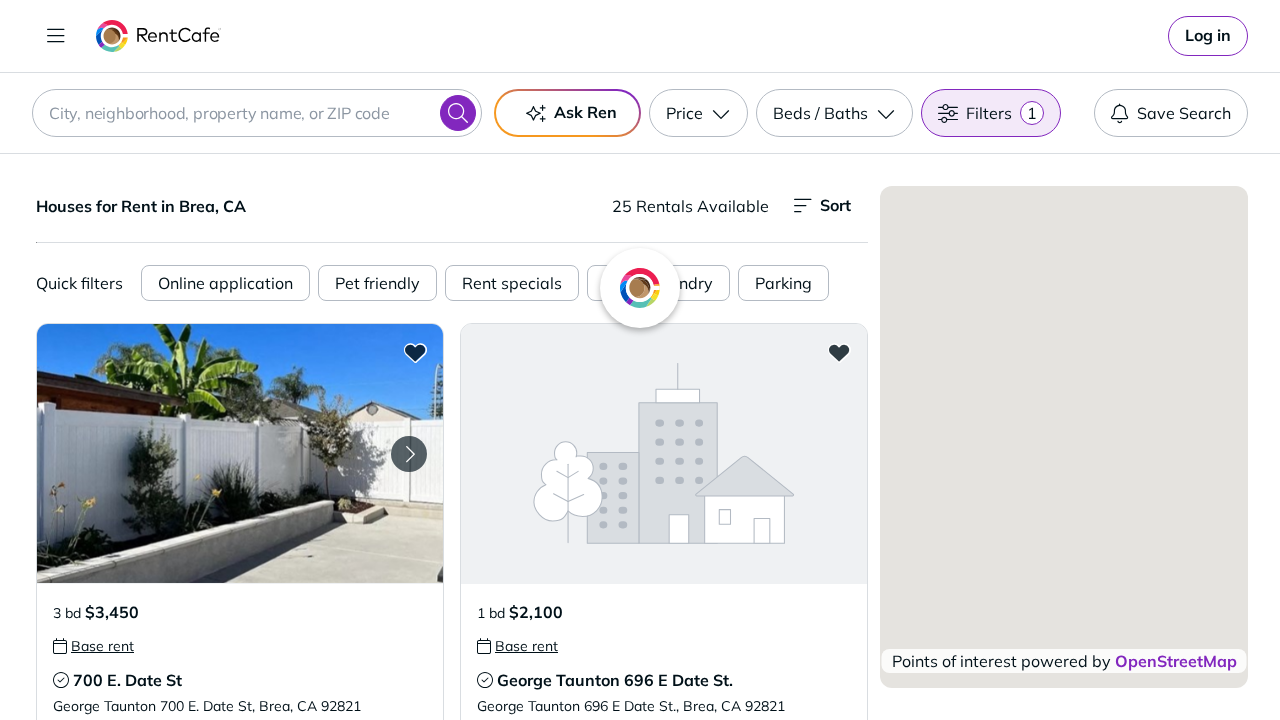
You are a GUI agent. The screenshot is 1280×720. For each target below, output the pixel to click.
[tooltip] (93, 646)
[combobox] (257, 113)
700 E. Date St (127, 680)
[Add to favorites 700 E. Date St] (415, 352)
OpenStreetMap (1176, 661)
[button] (240, 453)
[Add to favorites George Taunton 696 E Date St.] (839, 352)
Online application (225, 283)
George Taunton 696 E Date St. (615, 680)
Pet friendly (377, 283)
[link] (1208, 36)
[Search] (458, 113)
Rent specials (512, 283)
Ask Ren (585, 112)
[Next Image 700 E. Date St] (409, 454)
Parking (783, 283)
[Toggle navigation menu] (56, 36)
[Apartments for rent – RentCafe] (158, 36)
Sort (835, 205)
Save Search (1184, 113)
